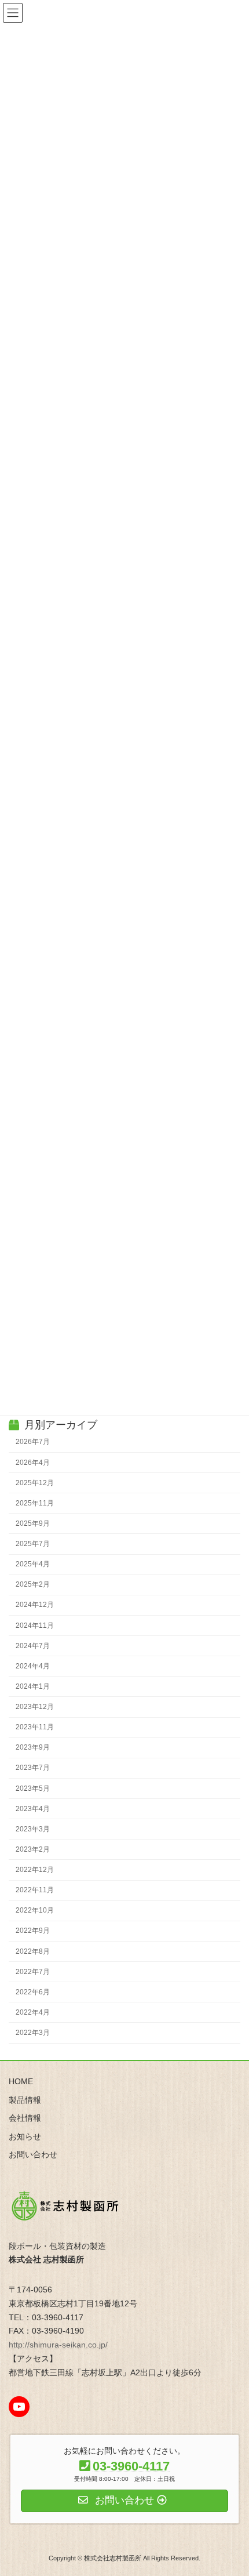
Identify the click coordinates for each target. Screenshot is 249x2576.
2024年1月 (33, 1686)
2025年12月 (35, 1483)
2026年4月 (33, 1463)
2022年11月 (35, 1891)
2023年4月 (33, 1809)
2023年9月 (33, 1748)
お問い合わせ (33, 2154)
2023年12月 (35, 1707)
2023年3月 (33, 1829)
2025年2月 (33, 1585)
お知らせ (25, 2136)
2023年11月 (35, 1728)
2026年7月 (33, 1442)
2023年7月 (33, 1768)
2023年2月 (33, 1849)
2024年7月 (33, 1646)
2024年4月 (33, 1666)
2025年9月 (33, 1523)
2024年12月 (35, 1605)
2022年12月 (35, 1870)
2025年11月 (35, 1503)
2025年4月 (33, 1565)
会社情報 (25, 2118)
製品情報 (25, 2099)
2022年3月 (33, 2033)
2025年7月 (33, 1544)
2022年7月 (33, 1972)
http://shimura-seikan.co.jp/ (58, 2345)
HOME (21, 2081)
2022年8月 (33, 1951)
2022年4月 (33, 2012)
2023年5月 (33, 1788)
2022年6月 (33, 1992)
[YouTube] (19, 2407)
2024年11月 (35, 1626)
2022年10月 (35, 1911)
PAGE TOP (231, 2486)
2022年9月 (33, 1931)
